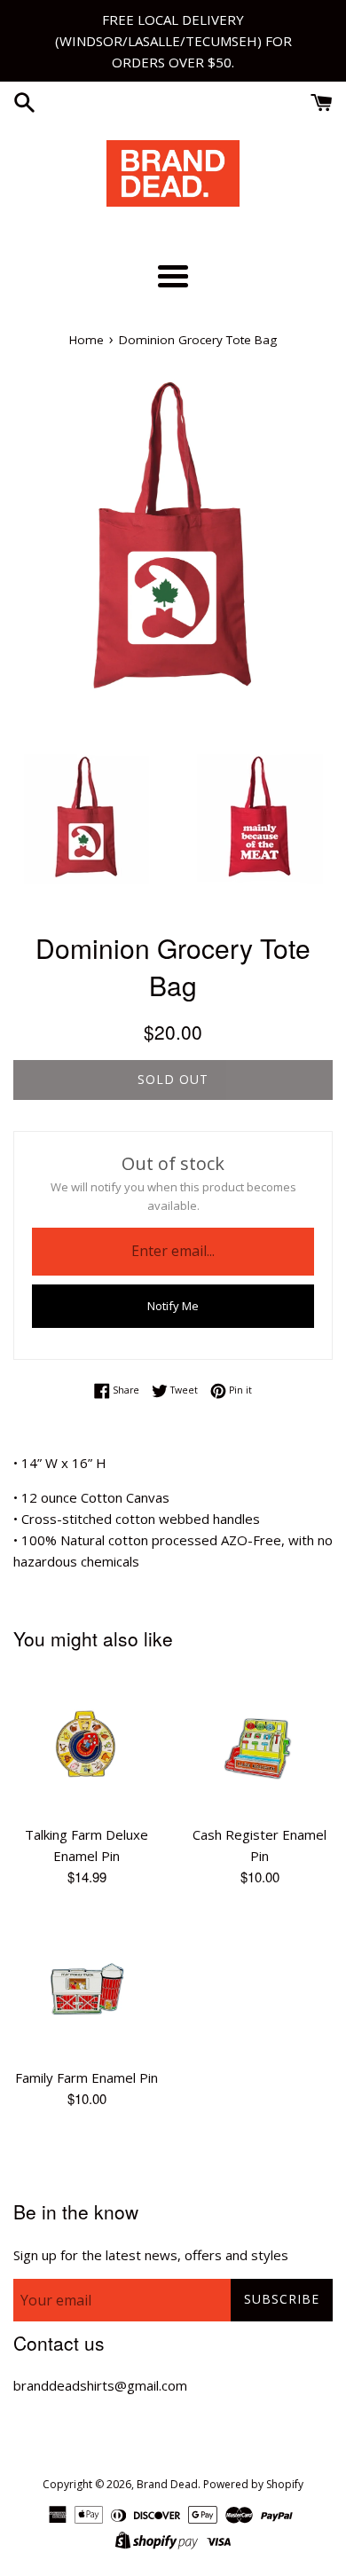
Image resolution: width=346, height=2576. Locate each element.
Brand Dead (167, 2484)
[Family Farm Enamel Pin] (86, 1987)
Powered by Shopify (253, 2484)
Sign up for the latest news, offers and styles (151, 2255)
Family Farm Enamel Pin (86, 2077)
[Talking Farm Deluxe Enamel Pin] (86, 1743)
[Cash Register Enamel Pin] (259, 1743)
